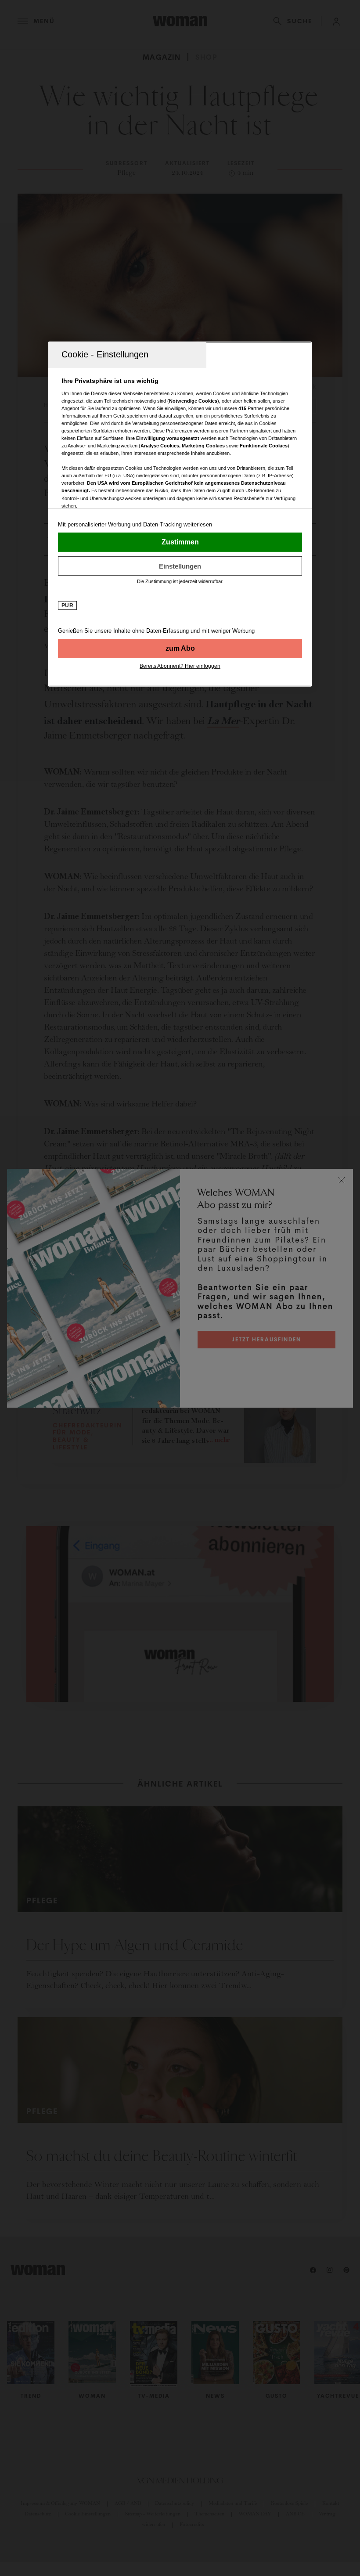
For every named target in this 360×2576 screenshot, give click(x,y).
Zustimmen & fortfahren (180, 542)
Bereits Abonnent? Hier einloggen (180, 666)
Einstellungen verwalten (180, 566)
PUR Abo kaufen (180, 649)
